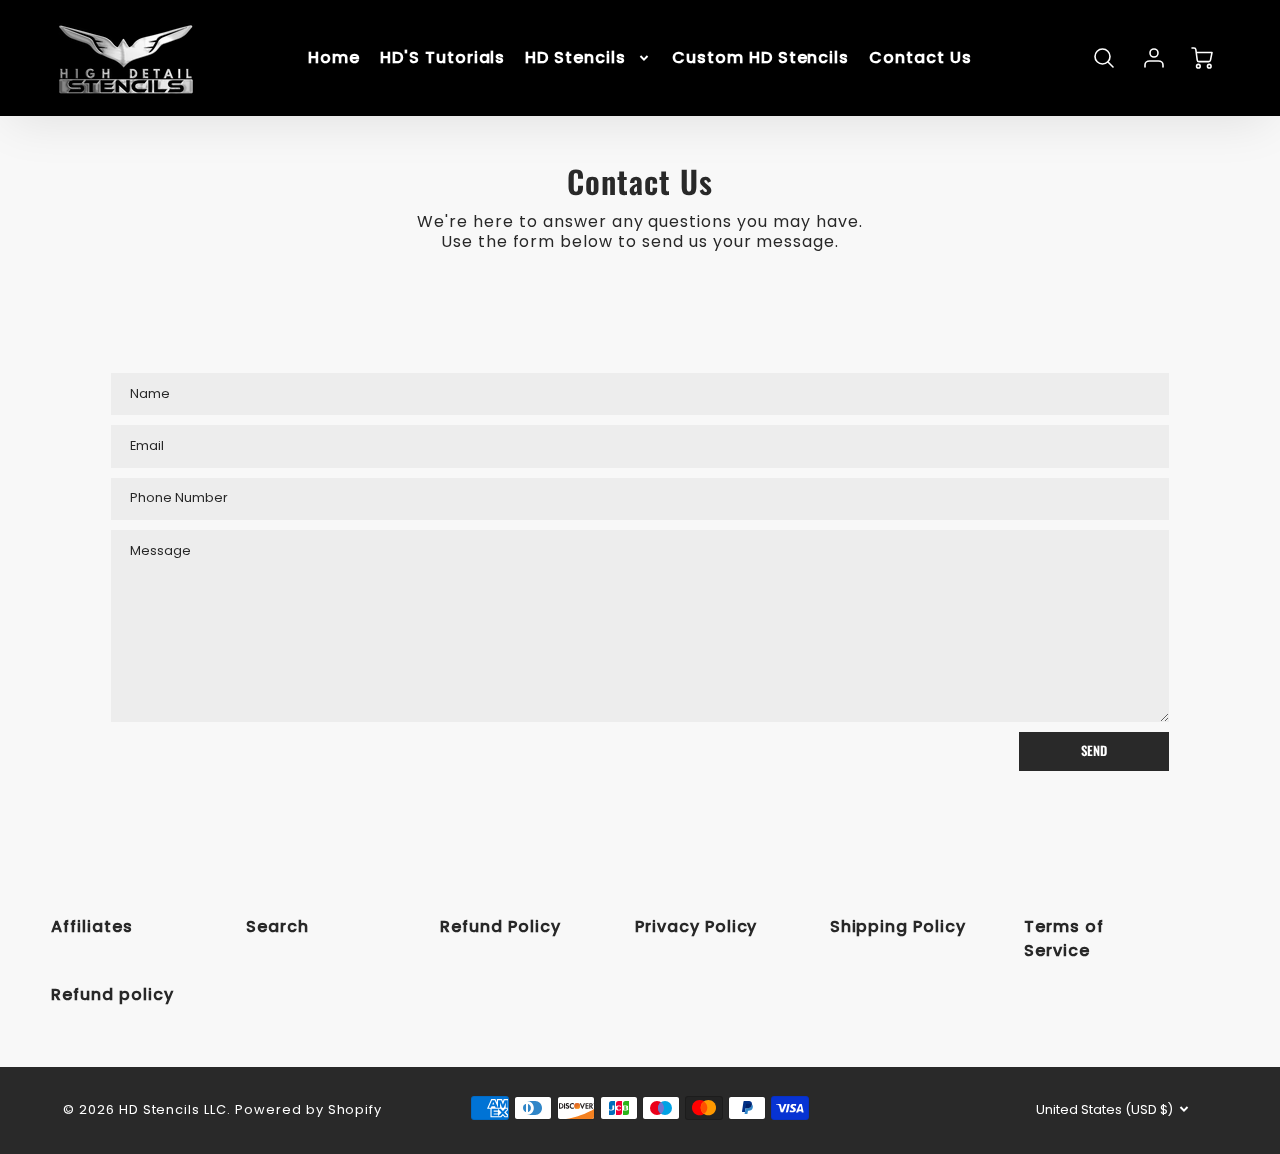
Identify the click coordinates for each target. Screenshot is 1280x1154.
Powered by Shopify (308, 1109)
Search (277, 926)
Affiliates (92, 926)
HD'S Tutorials (442, 58)
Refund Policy (500, 926)
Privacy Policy (696, 926)
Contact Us (920, 58)
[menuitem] (334, 58)
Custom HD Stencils (760, 58)
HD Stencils (575, 58)
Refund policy (112, 994)
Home (334, 58)
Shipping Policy (898, 926)
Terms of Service (1064, 938)
